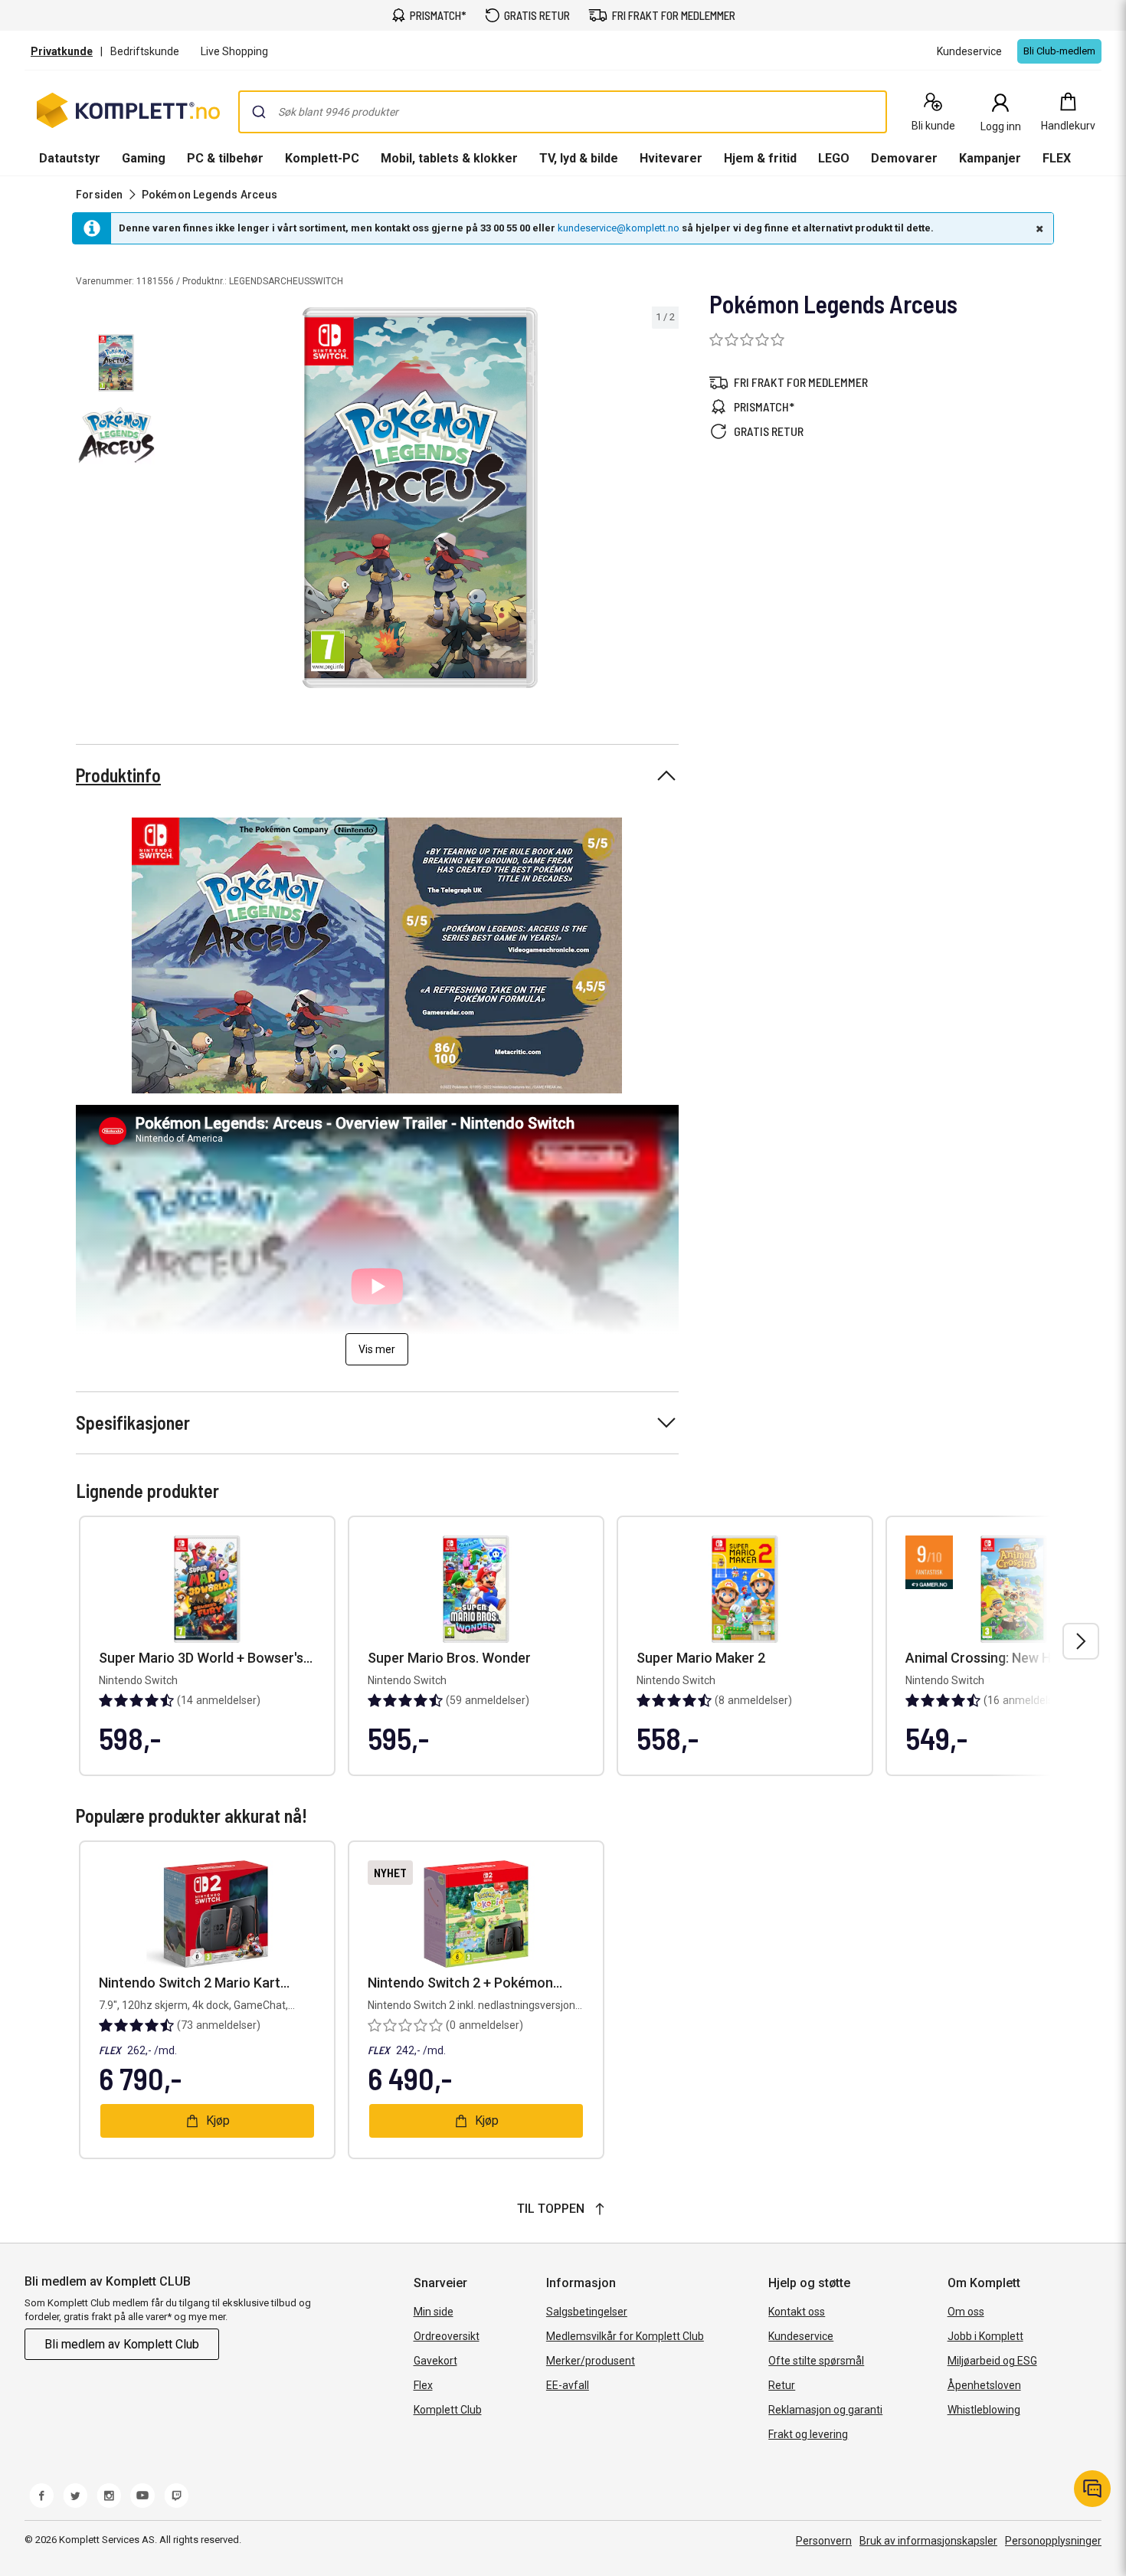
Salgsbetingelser (587, 2312)
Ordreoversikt (447, 2336)
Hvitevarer (671, 158)
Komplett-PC (322, 158)
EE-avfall (568, 2385)
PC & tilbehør (225, 158)
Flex (423, 2385)
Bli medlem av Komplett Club (122, 2344)
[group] (420, 498)
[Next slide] (665, 500)
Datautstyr (70, 158)
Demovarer (904, 158)
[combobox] (563, 112)
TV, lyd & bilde (579, 158)
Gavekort (435, 2361)
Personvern (824, 2541)
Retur (782, 2385)
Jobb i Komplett (985, 2336)
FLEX (1057, 158)
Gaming (144, 158)
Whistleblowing (984, 2410)
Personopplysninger (1053, 2541)
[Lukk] (1038, 228)
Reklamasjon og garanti (825, 2410)
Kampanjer (990, 158)
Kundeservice (801, 2336)
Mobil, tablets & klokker (449, 158)
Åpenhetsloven (984, 2385)
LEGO (834, 158)
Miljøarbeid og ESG (992, 2361)
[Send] (259, 112)
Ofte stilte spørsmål (816, 2361)
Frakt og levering (808, 2434)
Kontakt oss (797, 2312)
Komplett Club (448, 2410)
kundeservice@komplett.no (619, 228)
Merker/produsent (591, 2361)
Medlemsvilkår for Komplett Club (625, 2336)
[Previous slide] (175, 500)
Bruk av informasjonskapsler (928, 2541)
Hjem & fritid (760, 158)
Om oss (966, 2312)
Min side (434, 2312)
